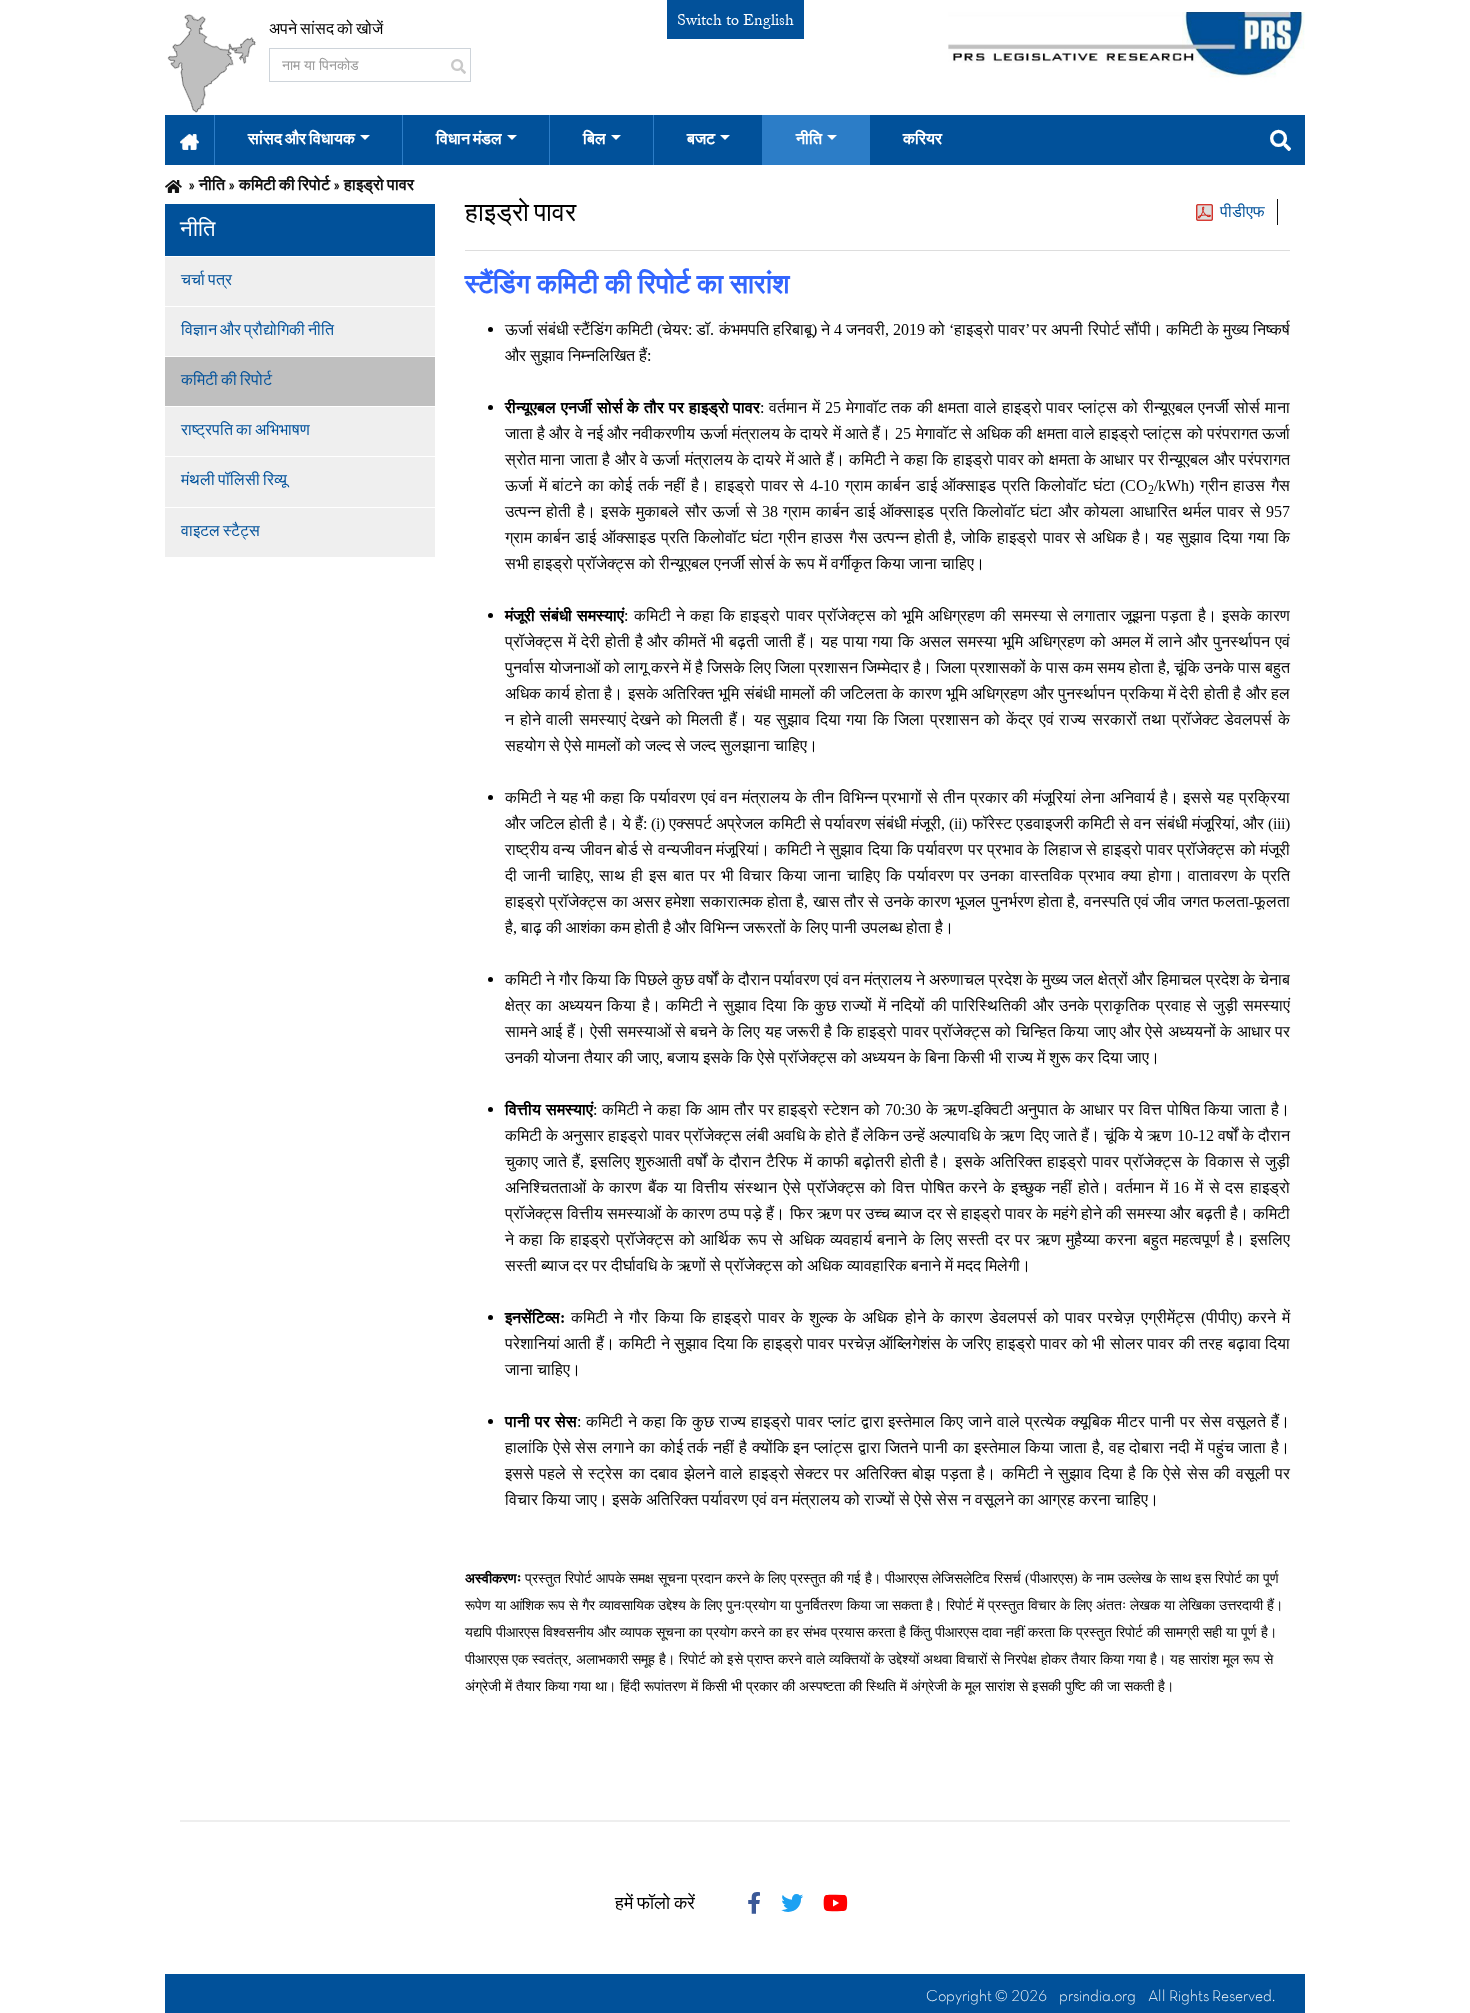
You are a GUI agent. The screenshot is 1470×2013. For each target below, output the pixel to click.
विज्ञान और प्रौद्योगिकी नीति (257, 331)
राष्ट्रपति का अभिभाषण (245, 431)
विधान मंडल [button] (469, 140)
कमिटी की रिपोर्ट (226, 381)
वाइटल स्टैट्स (220, 532)
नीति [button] (809, 140)
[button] (189, 140)
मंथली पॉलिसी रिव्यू (234, 481)
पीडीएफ (1242, 212)
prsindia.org (1097, 1997)
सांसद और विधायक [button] (301, 140)
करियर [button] (922, 140)
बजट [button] (701, 140)
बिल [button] (594, 140)
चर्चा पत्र (206, 281)
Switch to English (735, 20)
